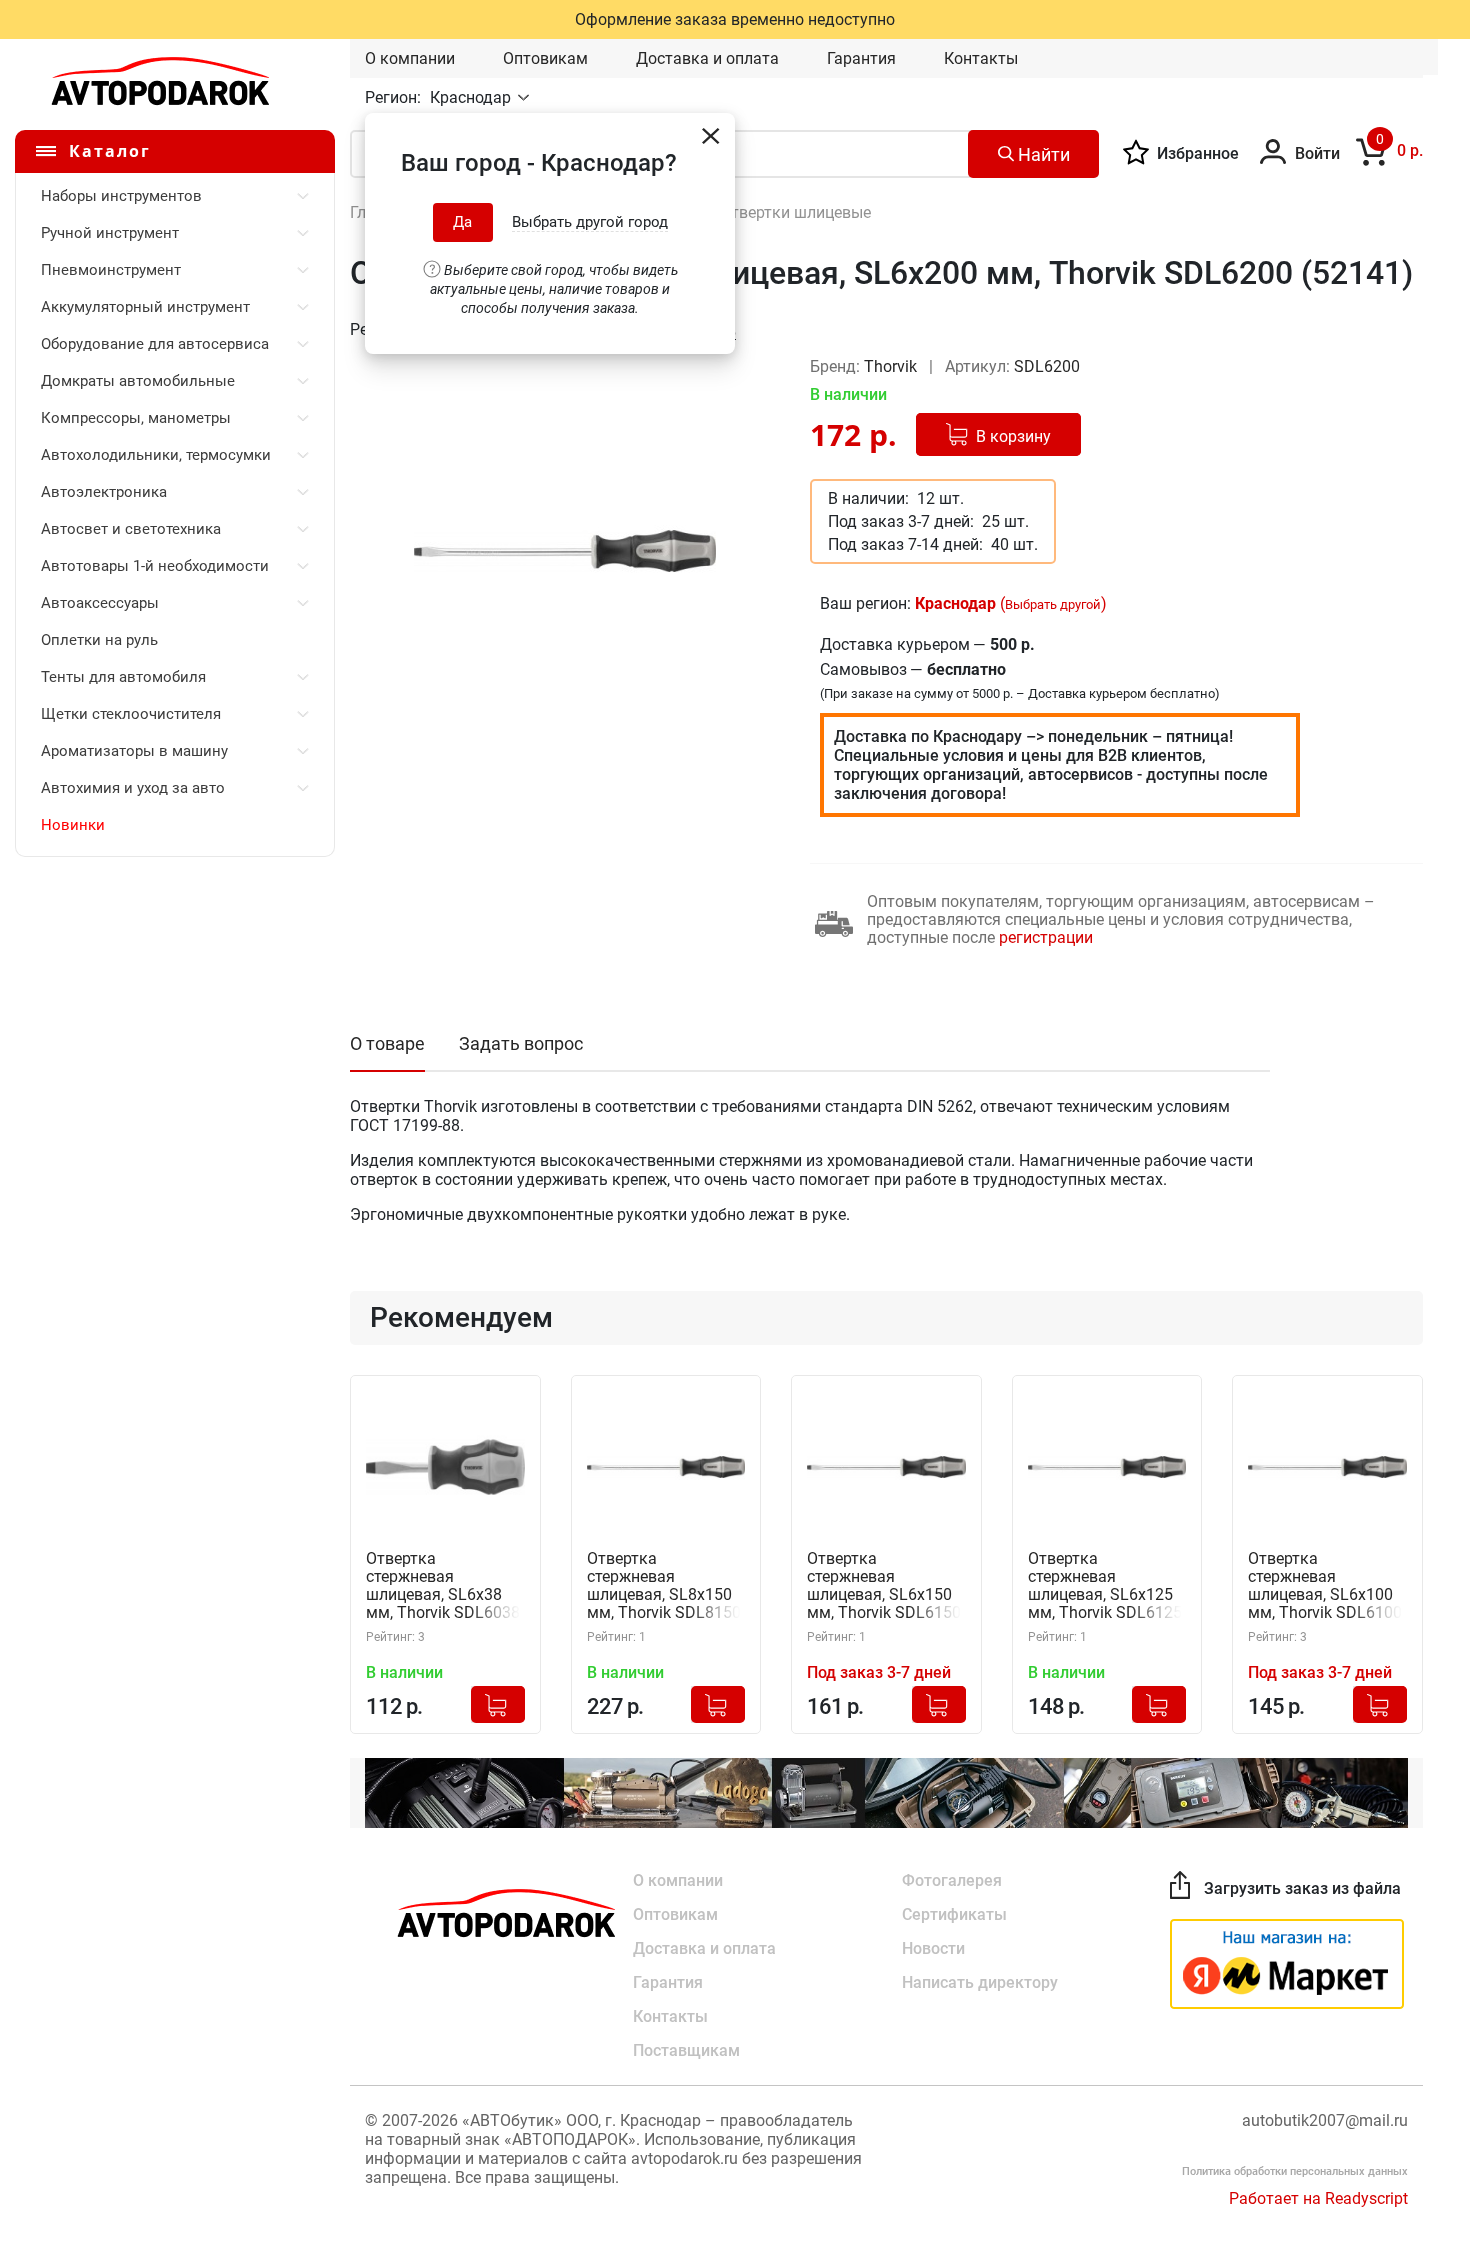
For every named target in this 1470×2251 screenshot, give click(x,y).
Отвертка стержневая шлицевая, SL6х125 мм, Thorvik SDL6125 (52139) (1105, 1586)
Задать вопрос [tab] (521, 1043)
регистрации (1046, 937)
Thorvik (892, 366)
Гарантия (861, 58)
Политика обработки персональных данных (1295, 2171)
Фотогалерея (952, 1880)
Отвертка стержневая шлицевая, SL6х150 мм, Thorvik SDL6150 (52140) (884, 1586)
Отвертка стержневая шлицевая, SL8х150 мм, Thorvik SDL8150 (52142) (664, 1586)
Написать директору (980, 1982)
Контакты (981, 58)
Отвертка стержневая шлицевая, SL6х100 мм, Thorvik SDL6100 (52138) (1325, 1586)
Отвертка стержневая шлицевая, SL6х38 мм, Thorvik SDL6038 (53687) (443, 1586)
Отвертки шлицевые (795, 212)
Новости (933, 1948)
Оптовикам (545, 58)
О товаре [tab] (387, 1043)
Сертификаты (954, 1914)
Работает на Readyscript (1318, 2198)
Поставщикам (686, 2050)
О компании (410, 58)
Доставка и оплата (707, 58)
